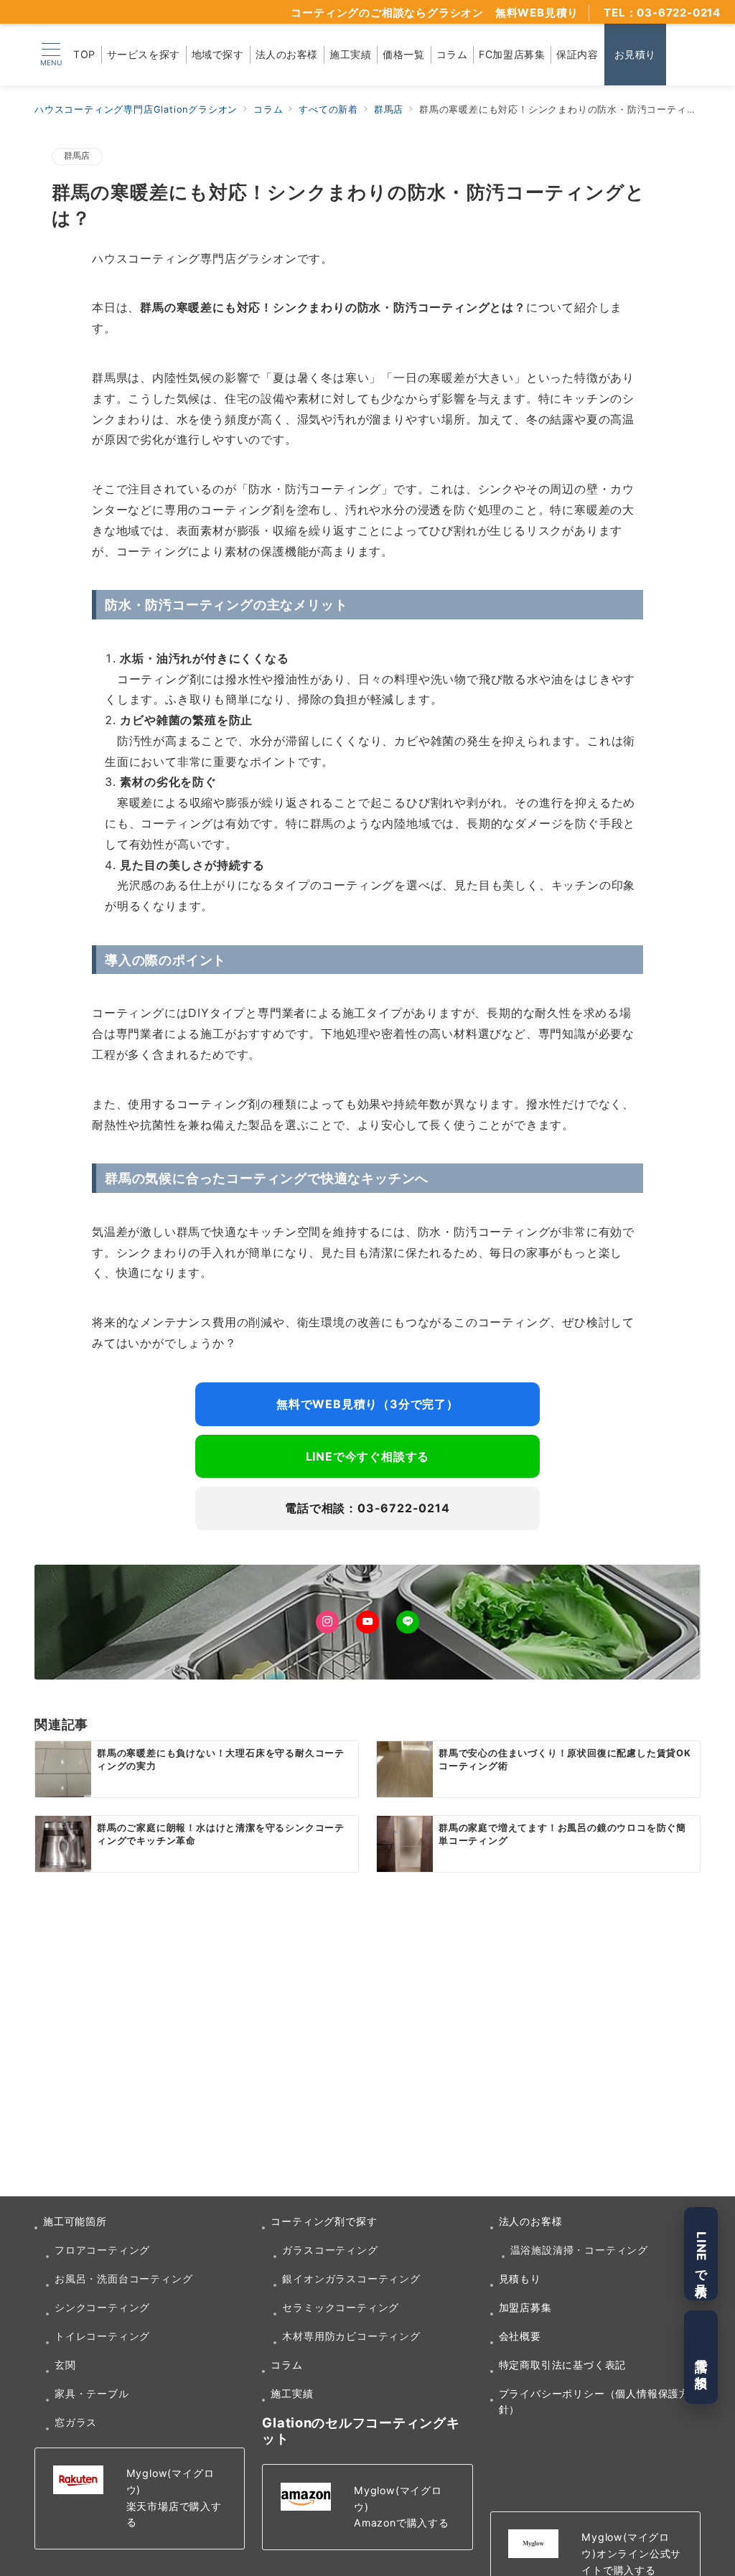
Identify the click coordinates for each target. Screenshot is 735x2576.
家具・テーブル (92, 2393)
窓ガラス (76, 2422)
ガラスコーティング (330, 2250)
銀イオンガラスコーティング (351, 2278)
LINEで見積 (701, 2254)
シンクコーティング (102, 2307)
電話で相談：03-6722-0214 (367, 1508)
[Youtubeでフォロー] (367, 1622)
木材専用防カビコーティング (351, 2336)
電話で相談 (701, 2357)
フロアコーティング (102, 2250)
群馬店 (77, 156)
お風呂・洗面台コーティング (123, 2278)
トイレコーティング (102, 2336)
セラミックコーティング (341, 2307)
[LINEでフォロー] (408, 1622)
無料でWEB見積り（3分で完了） (367, 1404)
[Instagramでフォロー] (327, 1622)
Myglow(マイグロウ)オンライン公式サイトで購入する (631, 2553)
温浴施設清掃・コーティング (579, 2250)
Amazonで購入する (402, 2523)
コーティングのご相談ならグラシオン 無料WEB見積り (435, 13)
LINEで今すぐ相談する (368, 1456)
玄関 (65, 2365)
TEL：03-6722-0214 (662, 13)
